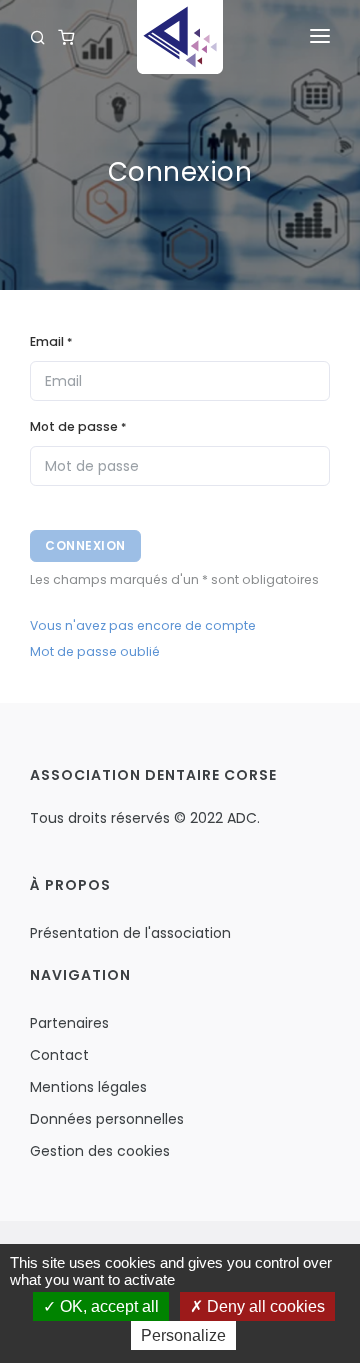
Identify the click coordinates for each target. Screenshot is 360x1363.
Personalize (183, 1335)
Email (51, 341)
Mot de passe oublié (95, 651)
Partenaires (69, 1023)
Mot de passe (78, 426)
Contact (59, 1055)
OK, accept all (107, 1306)
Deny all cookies (264, 1306)
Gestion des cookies (100, 1151)
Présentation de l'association (130, 933)
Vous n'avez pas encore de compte (143, 625)
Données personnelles (107, 1119)
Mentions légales (88, 1087)
